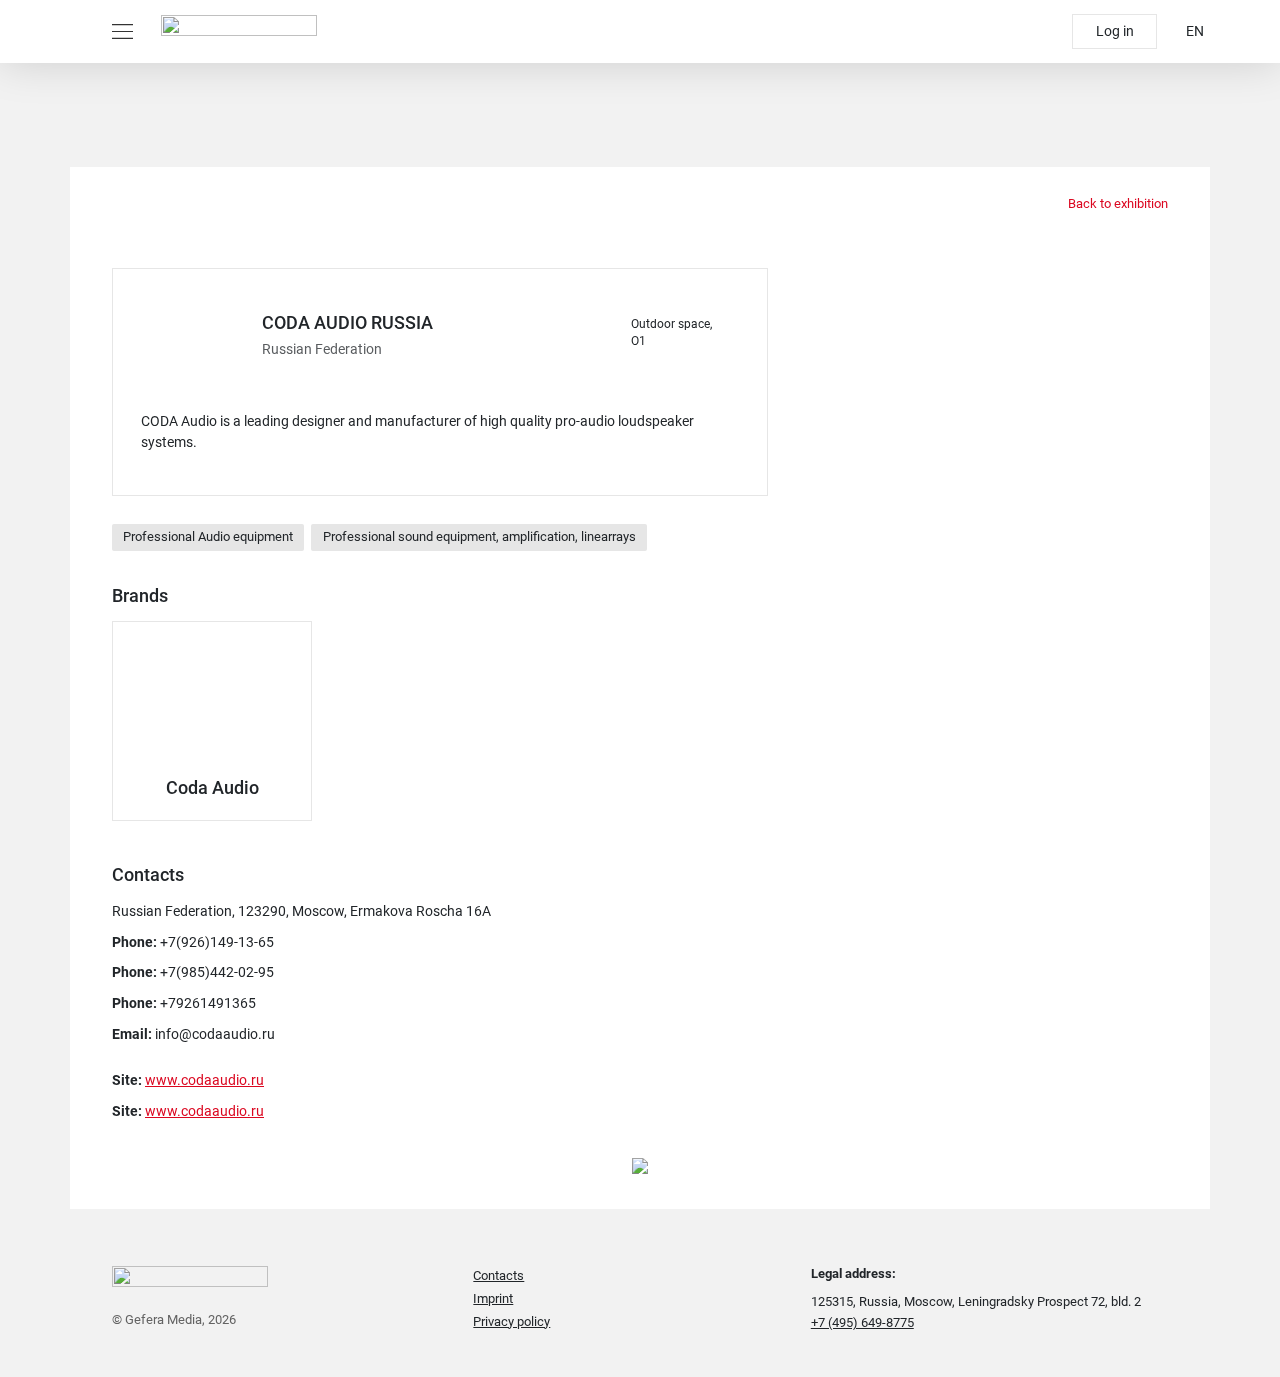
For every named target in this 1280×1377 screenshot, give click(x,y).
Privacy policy (511, 1321)
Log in (1115, 31)
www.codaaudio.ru (204, 1080)
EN (1195, 31)
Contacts (498, 1275)
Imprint (493, 1298)
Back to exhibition (1116, 203)
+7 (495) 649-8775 (862, 1322)
